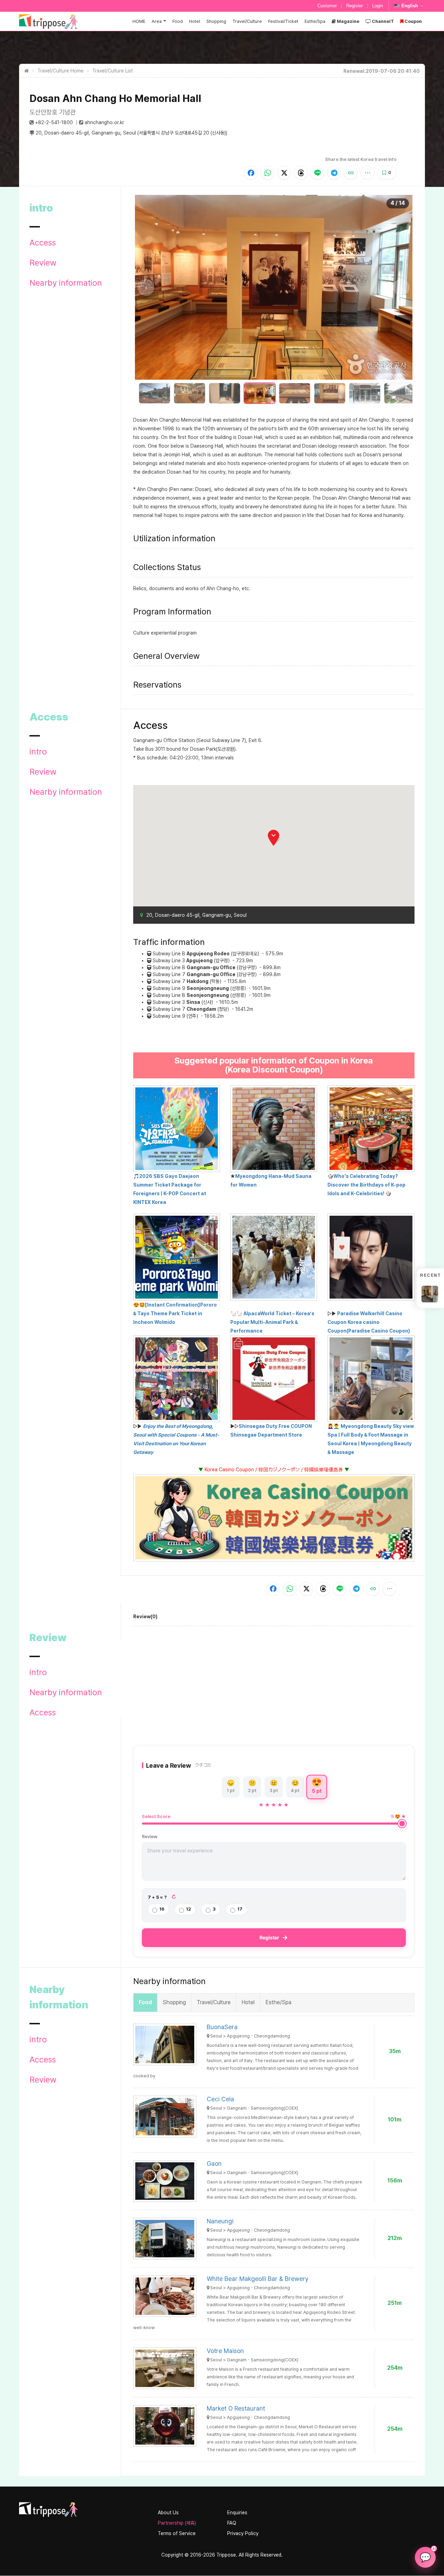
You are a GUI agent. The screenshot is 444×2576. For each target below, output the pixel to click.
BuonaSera (222, 2027)
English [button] (410, 6)
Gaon (214, 2164)
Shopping (216, 21)
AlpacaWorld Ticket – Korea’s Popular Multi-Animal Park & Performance (272, 1322)
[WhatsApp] (267, 173)
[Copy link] (351, 173)
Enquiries (237, 2513)
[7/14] (365, 393)
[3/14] (225, 393)
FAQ (232, 2523)
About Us (168, 2513)
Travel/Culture (247, 21)
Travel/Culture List (113, 71)
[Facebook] (251, 173)
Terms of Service (177, 2533)
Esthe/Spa (315, 21)
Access (43, 243)
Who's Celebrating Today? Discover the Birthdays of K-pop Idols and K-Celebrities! (366, 1185)
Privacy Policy (243, 2533)
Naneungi (220, 2221)
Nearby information (66, 283)
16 (162, 1909)
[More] (367, 173)
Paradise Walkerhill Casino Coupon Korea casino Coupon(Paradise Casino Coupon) (369, 1322)
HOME (139, 21)
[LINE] (317, 173)
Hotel (195, 21)
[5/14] (295, 393)
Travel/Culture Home (61, 71)
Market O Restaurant (236, 2408)
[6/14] (330, 393)
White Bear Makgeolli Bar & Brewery (258, 2279)
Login (378, 6)
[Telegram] (334, 173)
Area (157, 21)
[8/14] (400, 393)
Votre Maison (225, 2351)
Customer (327, 6)
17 (240, 1909)
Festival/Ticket (283, 21)
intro (38, 752)
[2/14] (190, 393)
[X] (284, 173)
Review (43, 263)
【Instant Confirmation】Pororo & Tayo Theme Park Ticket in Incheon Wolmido (175, 1313)
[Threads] (301, 173)
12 (189, 1909)
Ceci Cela (220, 2099)
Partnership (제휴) (177, 2523)
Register (355, 6)
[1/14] (155, 393)
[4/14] (260, 393)
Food (178, 21)
